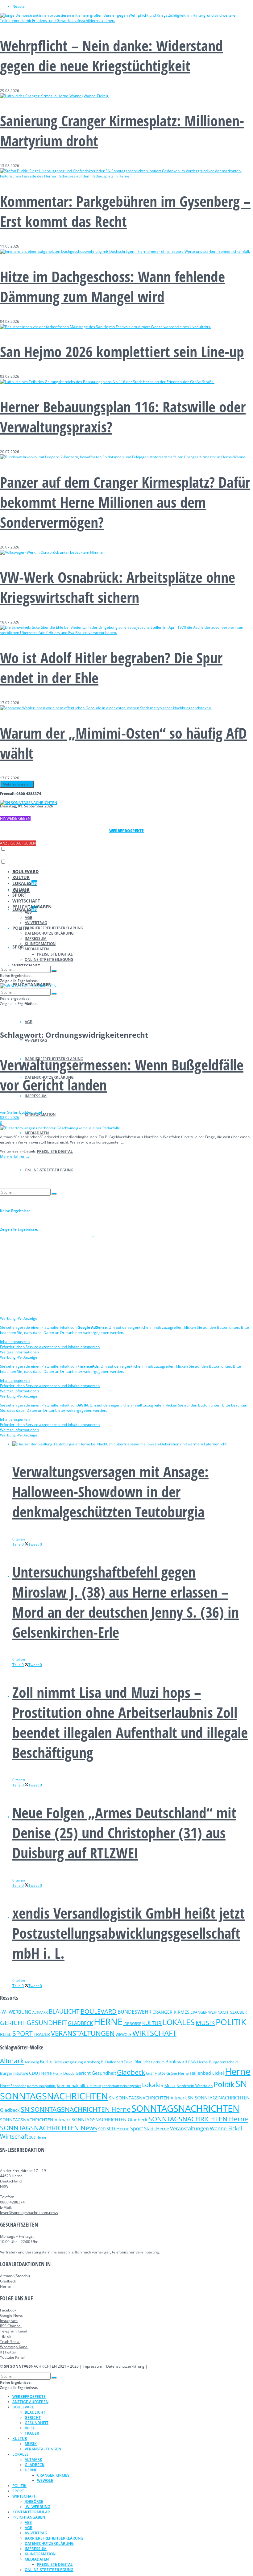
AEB (28, 912)
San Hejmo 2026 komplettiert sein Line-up (122, 351)
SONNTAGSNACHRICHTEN (185, 2108)
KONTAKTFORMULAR (31, 2512)
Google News (11, 2315)
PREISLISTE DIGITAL (55, 1151)
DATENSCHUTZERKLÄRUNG (49, 933)
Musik (170, 2086)
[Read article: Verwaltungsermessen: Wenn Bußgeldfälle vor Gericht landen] (126, 1128)
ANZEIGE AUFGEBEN (18, 843)
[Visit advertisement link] (47, 1235)
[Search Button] (54, 971)
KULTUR (21, 877)
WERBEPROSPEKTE (29, 2397)
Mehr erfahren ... (17, 784)
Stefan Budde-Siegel (25, 1112)
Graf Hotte (156, 2073)
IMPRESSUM (36, 1096)
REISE (6, 2034)
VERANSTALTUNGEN (83, 2033)
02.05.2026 (10, 1117)
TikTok (6, 2336)
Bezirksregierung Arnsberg (77, 2062)
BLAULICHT (64, 2011)
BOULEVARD (25, 871)
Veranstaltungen (189, 2128)
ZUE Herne (38, 2137)
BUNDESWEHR (135, 2012)
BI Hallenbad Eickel (117, 2062)
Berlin (46, 2061)
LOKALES (25, 883)
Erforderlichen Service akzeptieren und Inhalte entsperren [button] (50, 1347)
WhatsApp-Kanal (14, 2347)
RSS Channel (11, 2326)
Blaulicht (142, 2062)
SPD (102, 2129)
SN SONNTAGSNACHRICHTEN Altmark (148, 2098)
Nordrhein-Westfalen (195, 2086)
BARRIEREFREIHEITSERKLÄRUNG (54, 928)
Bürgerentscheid (223, 2062)
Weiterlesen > (18, 1151)
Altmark (12, 2061)
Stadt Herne (157, 2128)
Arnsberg (32, 2062)
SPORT (19, 947)
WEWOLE (124, 2034)
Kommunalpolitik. (41, 2086)
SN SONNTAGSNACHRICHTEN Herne (76, 2109)
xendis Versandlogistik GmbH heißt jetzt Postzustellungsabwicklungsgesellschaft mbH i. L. (129, 1933)
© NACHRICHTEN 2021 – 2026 (39, 2366)
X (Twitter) (9, 2352)
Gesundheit (104, 2073)
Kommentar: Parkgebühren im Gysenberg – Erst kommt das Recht (125, 211)
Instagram (9, 2321)
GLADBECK (80, 2023)
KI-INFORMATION (40, 944)
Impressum (92, 2366)
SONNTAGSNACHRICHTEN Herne (198, 2119)
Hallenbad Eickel (207, 2073)
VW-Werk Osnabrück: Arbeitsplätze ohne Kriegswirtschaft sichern (118, 587)
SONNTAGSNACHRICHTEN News (49, 2128)
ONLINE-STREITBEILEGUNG (49, 959)
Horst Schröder (13, 2086)
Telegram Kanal (14, 2331)
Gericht (83, 2073)
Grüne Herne (178, 2073)
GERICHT (13, 2023)
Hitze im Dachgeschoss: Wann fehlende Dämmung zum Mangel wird (112, 286)
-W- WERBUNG (16, 2012)
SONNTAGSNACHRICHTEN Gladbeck (110, 2120)
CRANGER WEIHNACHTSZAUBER (218, 2012)
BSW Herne (198, 2062)
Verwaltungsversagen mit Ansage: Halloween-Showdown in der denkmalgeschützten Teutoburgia (110, 1492)
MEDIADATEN (37, 1133)
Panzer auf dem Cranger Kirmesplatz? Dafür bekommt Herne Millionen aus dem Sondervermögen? (125, 502)
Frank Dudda (64, 2073)
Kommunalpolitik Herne (79, 2086)
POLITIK (21, 889)
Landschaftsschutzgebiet (121, 2086)
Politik (224, 2084)
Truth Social (10, 2342)
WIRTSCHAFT (26, 901)
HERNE (108, 2022)
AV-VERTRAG (36, 1040)
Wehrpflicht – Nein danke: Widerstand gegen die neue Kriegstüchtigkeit (111, 56)
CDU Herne (40, 2073)
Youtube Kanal (12, 2357)
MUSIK (205, 2023)
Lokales (153, 2085)
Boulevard (176, 2061)
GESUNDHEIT (47, 2023)
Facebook (8, 2310)
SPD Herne (118, 2128)
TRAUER (42, 2034)
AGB (29, 1022)
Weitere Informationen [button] (19, 1352)
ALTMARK (40, 2012)
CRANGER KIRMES (171, 2012)
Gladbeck (131, 2072)
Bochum (158, 2062)
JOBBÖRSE (132, 2024)
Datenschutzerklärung (125, 2366)
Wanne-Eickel (226, 2128)
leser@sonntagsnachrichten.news (29, 2213)
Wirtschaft (14, 2136)
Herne (238, 2071)
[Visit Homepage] (29, 803)
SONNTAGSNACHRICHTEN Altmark (35, 2120)
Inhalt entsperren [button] (15, 1342)
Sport (137, 2128)
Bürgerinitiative (14, 2073)
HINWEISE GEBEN (15, 818)
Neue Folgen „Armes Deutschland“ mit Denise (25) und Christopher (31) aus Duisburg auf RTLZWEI (124, 1833)
